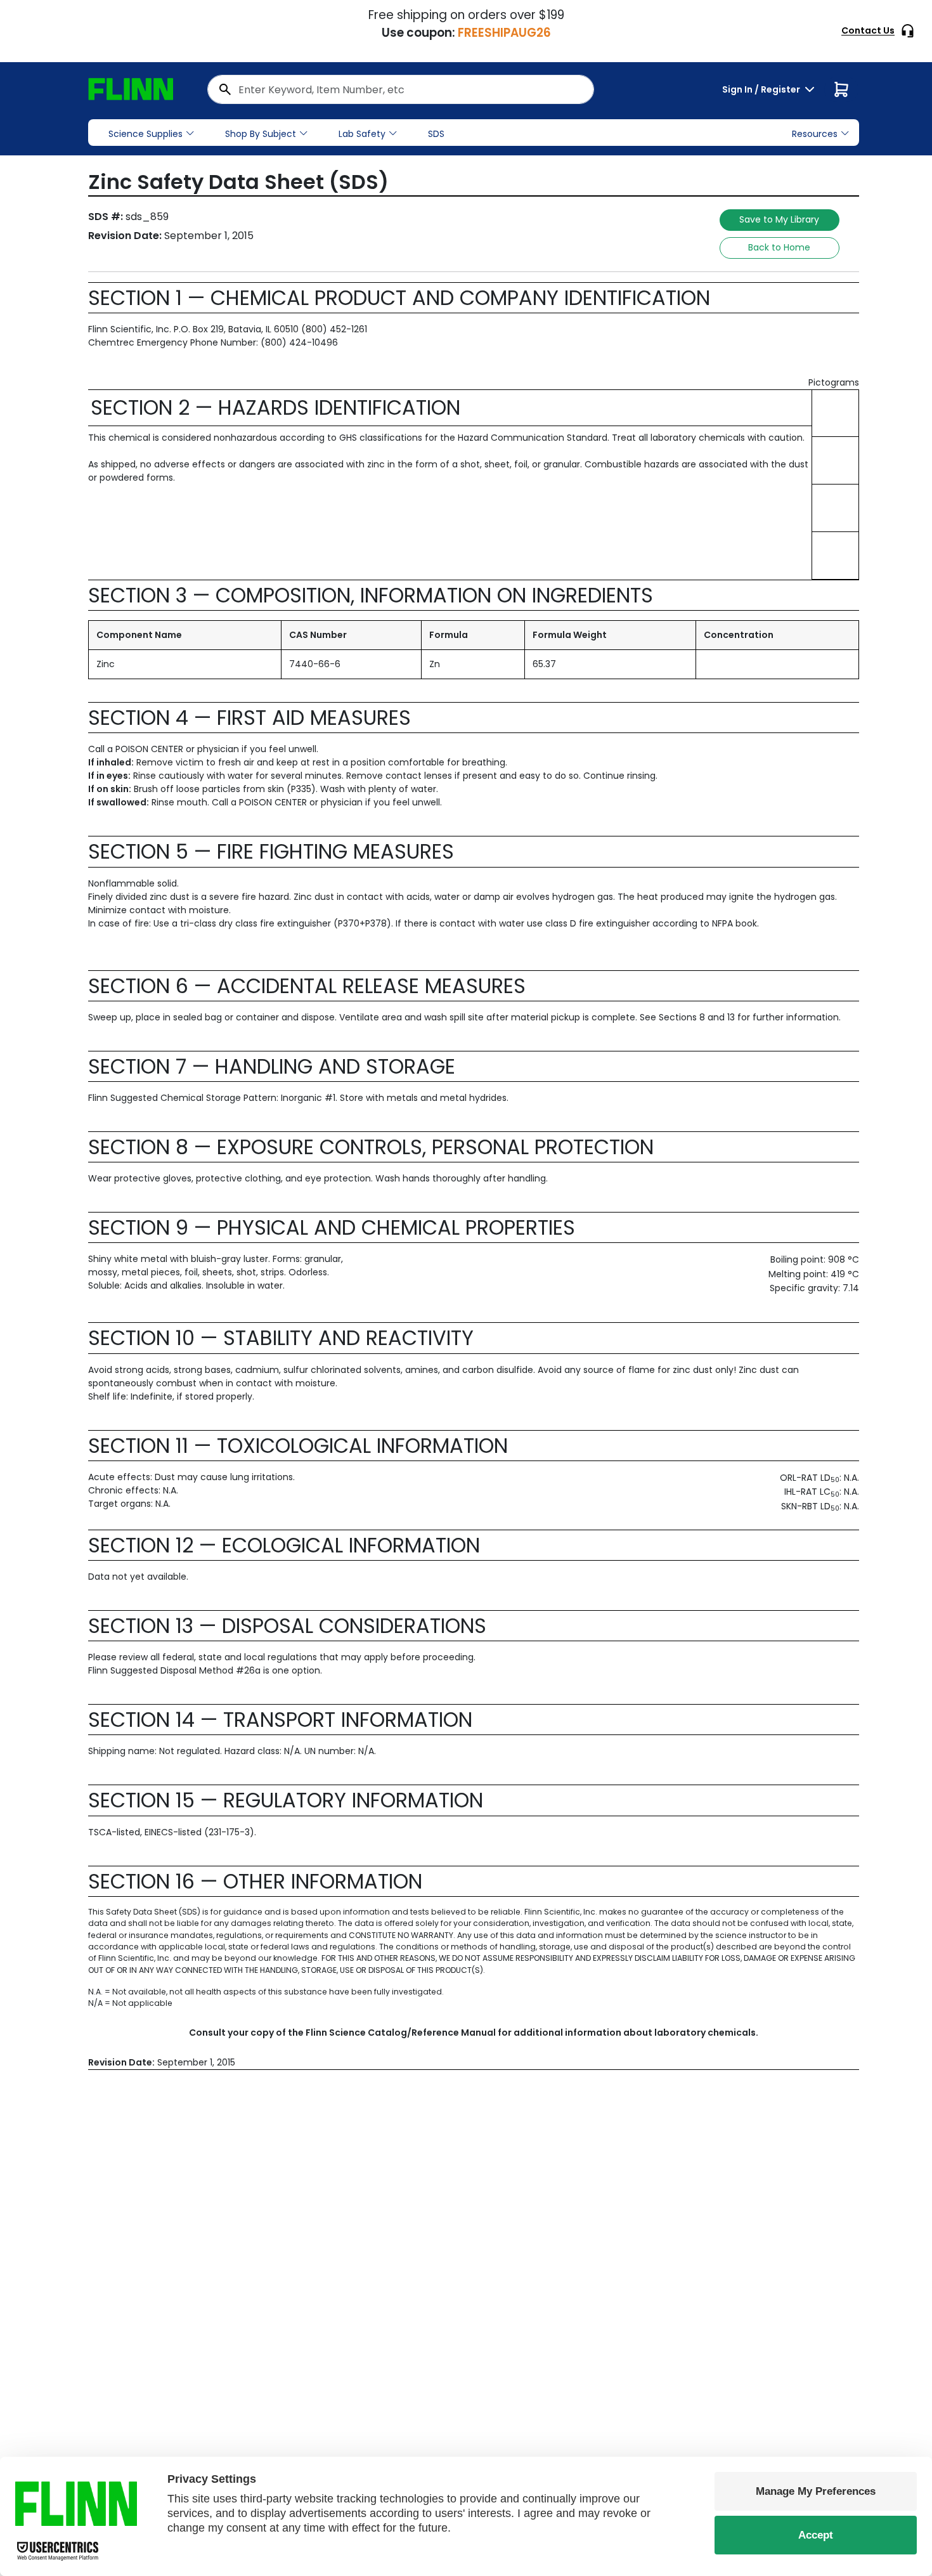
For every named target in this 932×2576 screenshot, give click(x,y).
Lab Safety (362, 134)
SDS (436, 134)
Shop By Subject (261, 134)
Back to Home (779, 247)
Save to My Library (779, 219)
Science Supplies (146, 134)
